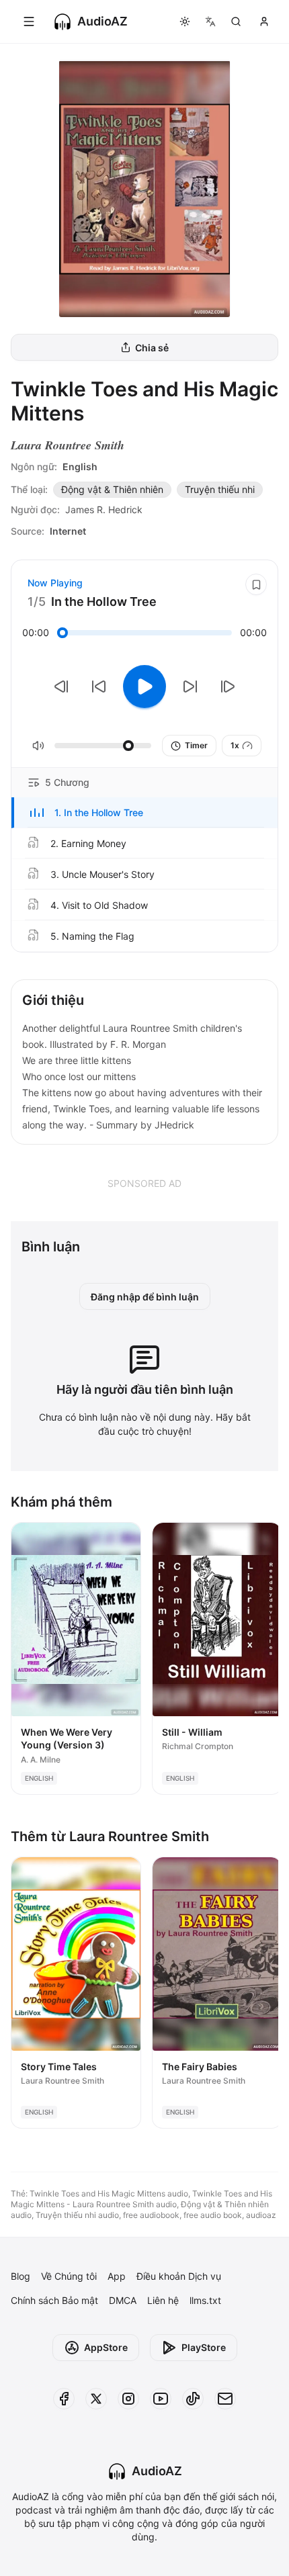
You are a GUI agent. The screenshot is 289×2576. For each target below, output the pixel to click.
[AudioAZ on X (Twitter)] (96, 2399)
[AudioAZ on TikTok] (193, 2399)
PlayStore (204, 2347)
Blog (20, 2276)
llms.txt (205, 2300)
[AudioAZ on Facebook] (64, 2399)
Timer (196, 745)
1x (235, 745)
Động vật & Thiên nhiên (112, 489)
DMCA (123, 2300)
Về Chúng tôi (69, 2276)
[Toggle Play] (144, 686)
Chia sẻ (152, 348)
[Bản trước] (61, 686)
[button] (144, 813)
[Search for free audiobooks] (236, 21)
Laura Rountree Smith (68, 445)
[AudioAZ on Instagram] (128, 2399)
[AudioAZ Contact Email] (225, 2399)
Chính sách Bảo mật (54, 2300)
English (80, 467)
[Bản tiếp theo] (228, 686)
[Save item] (256, 584)
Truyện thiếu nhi (220, 489)
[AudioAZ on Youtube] (161, 2399)
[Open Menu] (29, 21)
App (117, 2276)
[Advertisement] (144, 1183)
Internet (68, 531)
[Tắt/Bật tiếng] (38, 746)
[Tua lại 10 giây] (99, 686)
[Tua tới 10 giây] (190, 686)
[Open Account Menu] (264, 21)
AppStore (106, 2347)
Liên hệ (163, 2300)
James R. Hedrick (104, 509)
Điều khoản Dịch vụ (179, 2276)
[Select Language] (210, 21)
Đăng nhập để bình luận (145, 1297)
